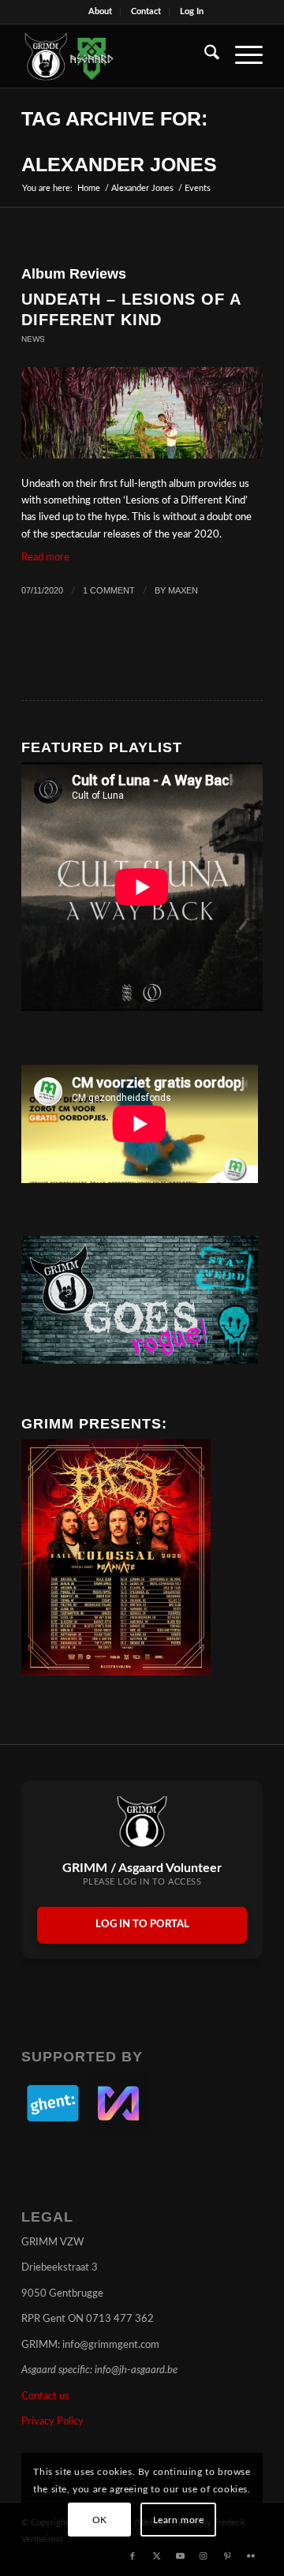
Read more (45, 558)
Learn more (179, 2520)
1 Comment (109, 590)
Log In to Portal (142, 1925)
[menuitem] (101, 12)
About (100, 11)
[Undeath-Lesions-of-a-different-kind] (142, 413)
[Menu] (241, 56)
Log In (192, 11)
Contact (146, 11)
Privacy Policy (52, 2422)
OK (100, 2520)
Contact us (45, 2396)
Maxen (183, 590)
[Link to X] (156, 2556)
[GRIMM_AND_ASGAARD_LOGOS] (118, 56)
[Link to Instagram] (204, 2556)
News (33, 339)
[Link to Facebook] (133, 2556)
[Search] (204, 56)
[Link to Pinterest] (227, 2556)
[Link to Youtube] (180, 2556)
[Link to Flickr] (251, 2556)
